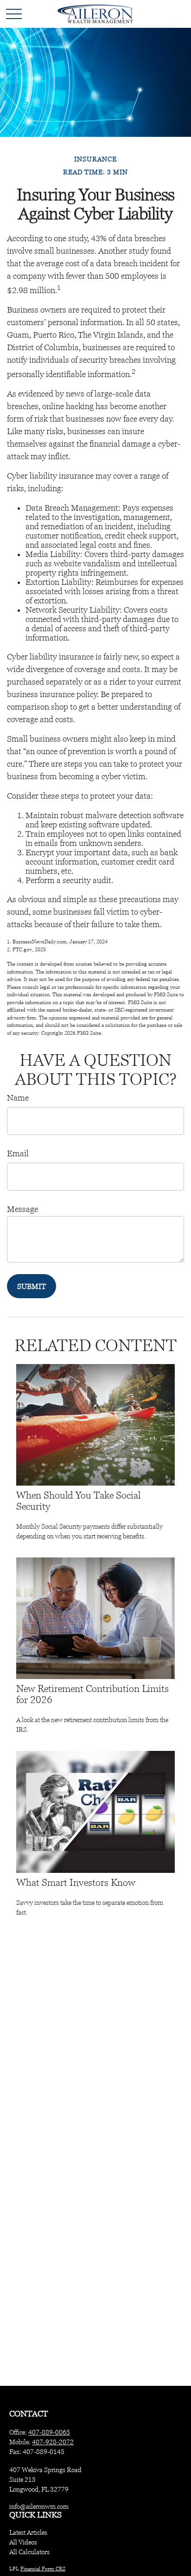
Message (22, 1209)
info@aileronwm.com (39, 2506)
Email (18, 1153)
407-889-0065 (49, 2432)
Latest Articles (28, 2532)
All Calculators (29, 2552)
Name (18, 1098)
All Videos (23, 2542)
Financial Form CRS (43, 2569)
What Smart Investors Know (76, 1883)
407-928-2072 (53, 2442)
